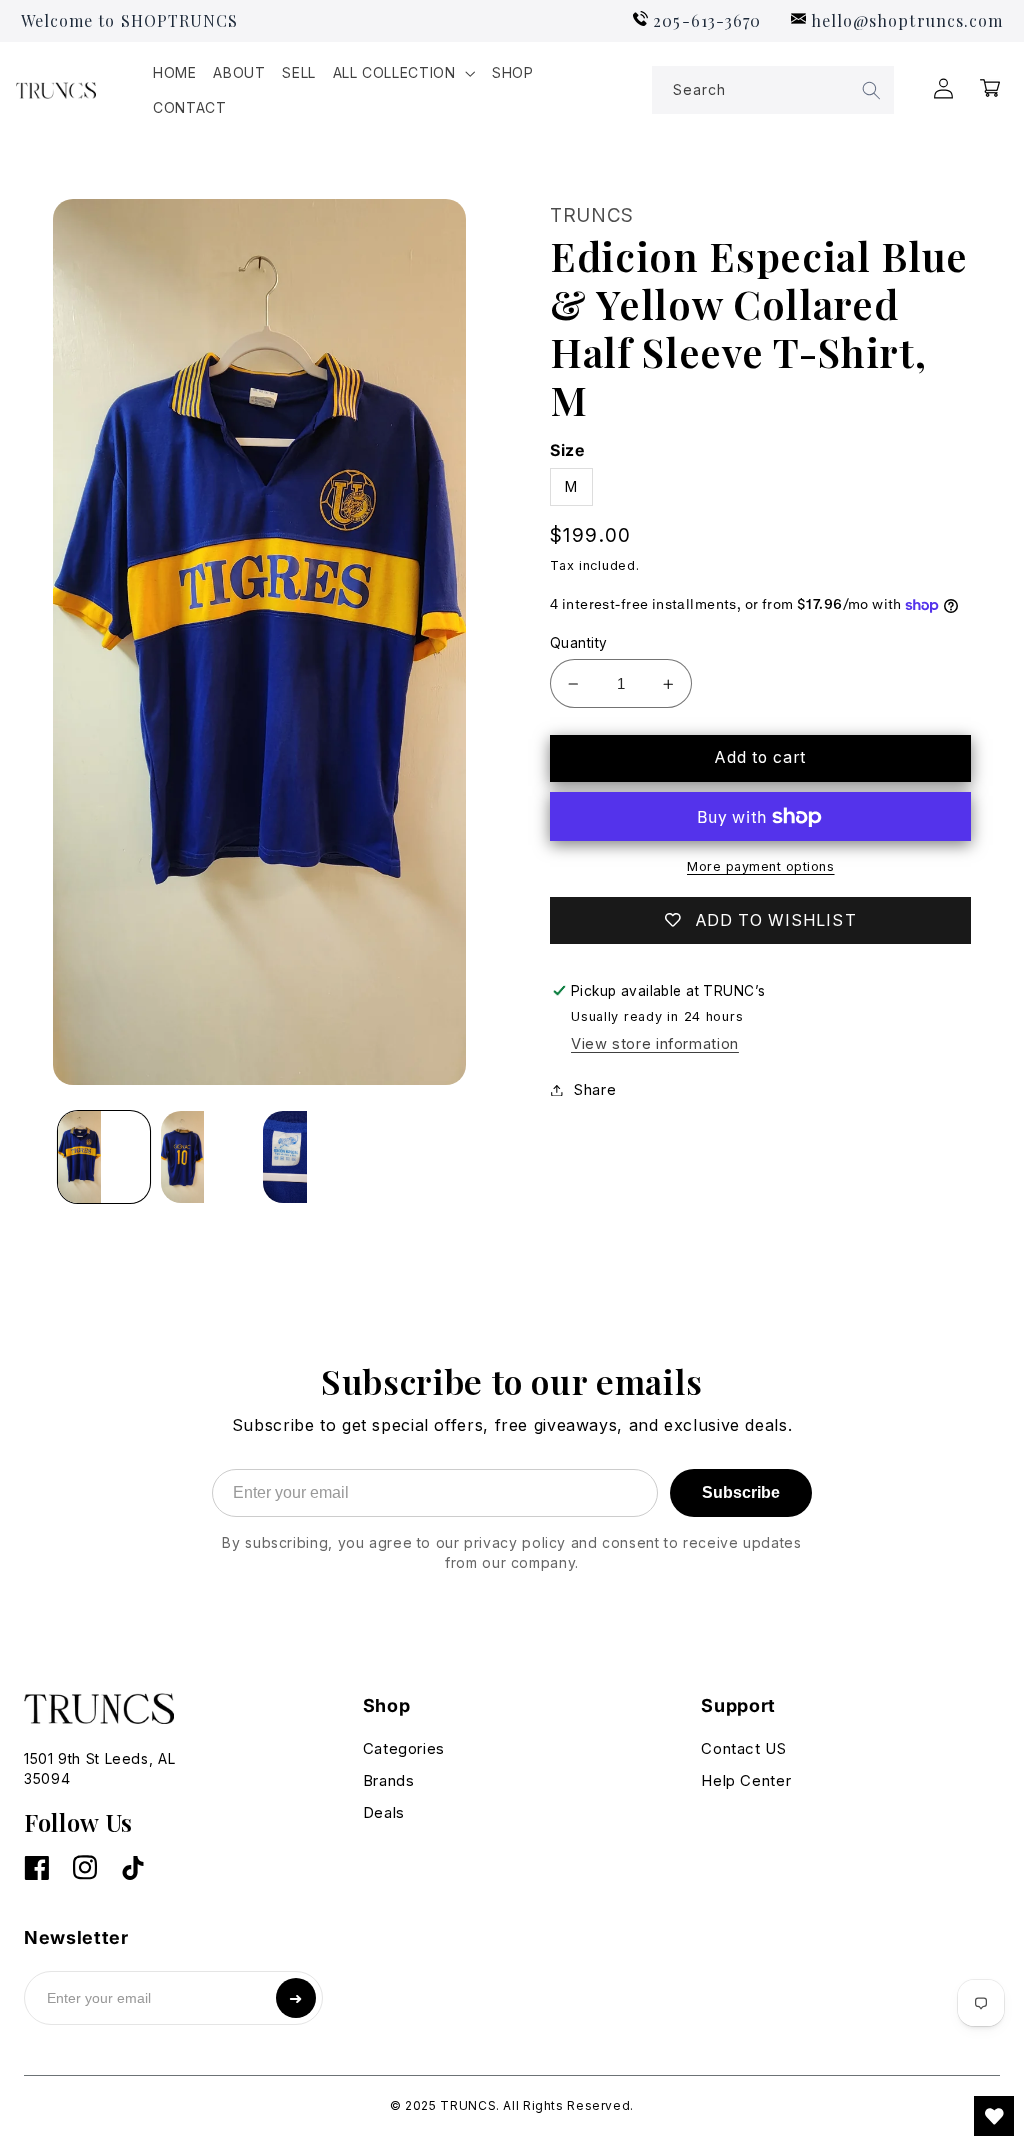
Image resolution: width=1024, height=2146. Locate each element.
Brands (389, 1780)
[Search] (872, 90)
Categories (404, 1748)
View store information (655, 1044)
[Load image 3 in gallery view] (309, 1157)
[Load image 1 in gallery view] (104, 1157)
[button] (404, 73)
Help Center (746, 1780)
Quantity (578, 643)
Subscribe (741, 1492)
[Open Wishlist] (994, 2116)
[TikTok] (133, 1870)
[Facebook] (36, 1870)
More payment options (761, 866)
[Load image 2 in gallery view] (207, 1157)
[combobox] (773, 90)
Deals (384, 1812)
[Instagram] (85, 1870)
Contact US (743, 1748)
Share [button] (595, 1090)
